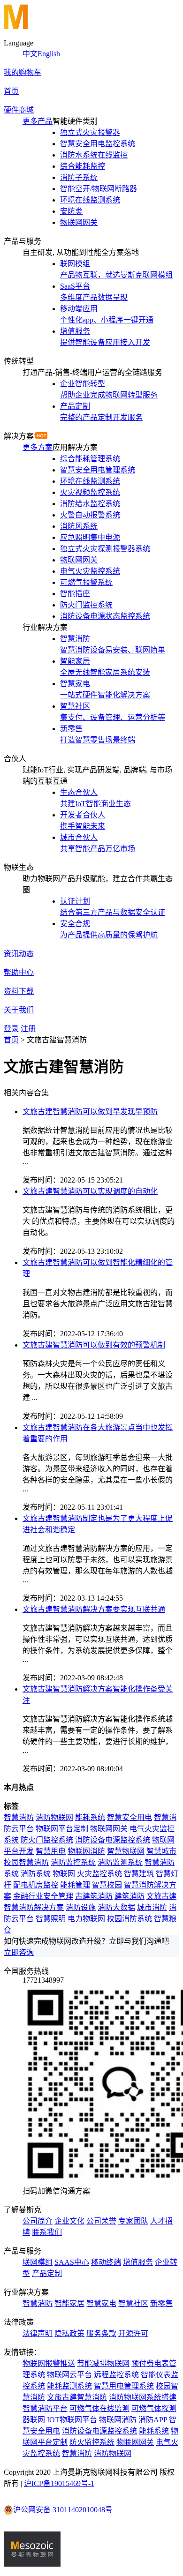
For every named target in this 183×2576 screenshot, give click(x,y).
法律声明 (38, 2333)
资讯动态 (19, 954)
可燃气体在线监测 (99, 2408)
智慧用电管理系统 (124, 2386)
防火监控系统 (92, 2442)
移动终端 (106, 2262)
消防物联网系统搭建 (143, 2397)
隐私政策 (69, 2333)
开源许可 (133, 2333)
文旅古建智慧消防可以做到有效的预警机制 (94, 1345)
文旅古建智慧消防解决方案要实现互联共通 (94, 1609)
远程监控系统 (116, 2375)
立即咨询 (19, 1952)
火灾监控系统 (99, 1874)
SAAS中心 (72, 2262)
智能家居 (69, 2303)
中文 (30, 54)
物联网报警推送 (49, 2363)
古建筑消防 (94, 1896)
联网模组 (38, 2262)
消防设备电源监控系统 (113, 1840)
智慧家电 (101, 2303)
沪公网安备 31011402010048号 (63, 2510)
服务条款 (101, 2333)
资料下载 (19, 991)
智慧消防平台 (45, 2408)
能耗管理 (75, 1885)
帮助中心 (19, 972)
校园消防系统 (130, 1919)
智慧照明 (51, 1919)
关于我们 (19, 1010)
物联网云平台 (69, 2375)
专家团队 (133, 2221)
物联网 (64, 1874)
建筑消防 (130, 1896)
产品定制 (47, 2273)
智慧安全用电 (130, 1817)
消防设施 (81, 1907)
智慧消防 (19, 1817)
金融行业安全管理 (43, 1896)
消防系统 (36, 1874)
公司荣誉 (101, 2221)
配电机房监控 (36, 1885)
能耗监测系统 (69, 2386)
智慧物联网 (126, 1851)
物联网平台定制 (62, 1829)
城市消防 (152, 1907)
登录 (11, 1029)
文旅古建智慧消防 (77, 2397)
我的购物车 (23, 72)
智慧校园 (107, 1885)
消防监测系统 (120, 1862)
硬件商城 (19, 110)
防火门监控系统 (47, 1840)
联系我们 (47, 2232)
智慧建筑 (139, 1874)
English (49, 54)
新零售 (161, 2303)
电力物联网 (86, 1919)
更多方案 (38, 447)
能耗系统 (90, 1817)
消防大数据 (116, 1907)
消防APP (153, 2420)
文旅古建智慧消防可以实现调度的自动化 (90, 1191)
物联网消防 (86, 1851)
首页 (11, 91)
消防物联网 (54, 1817)
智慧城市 (161, 1851)
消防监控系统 (73, 1862)
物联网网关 (109, 1829)
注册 (28, 1029)
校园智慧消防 (26, 1862)
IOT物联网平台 (72, 2420)
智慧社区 (133, 2303)
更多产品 (38, 121)
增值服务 (138, 2262)
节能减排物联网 (103, 2363)
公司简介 (38, 2221)
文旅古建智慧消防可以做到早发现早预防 (90, 1112)
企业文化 (69, 2221)
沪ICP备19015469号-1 (59, 2483)
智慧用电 (51, 1851)
